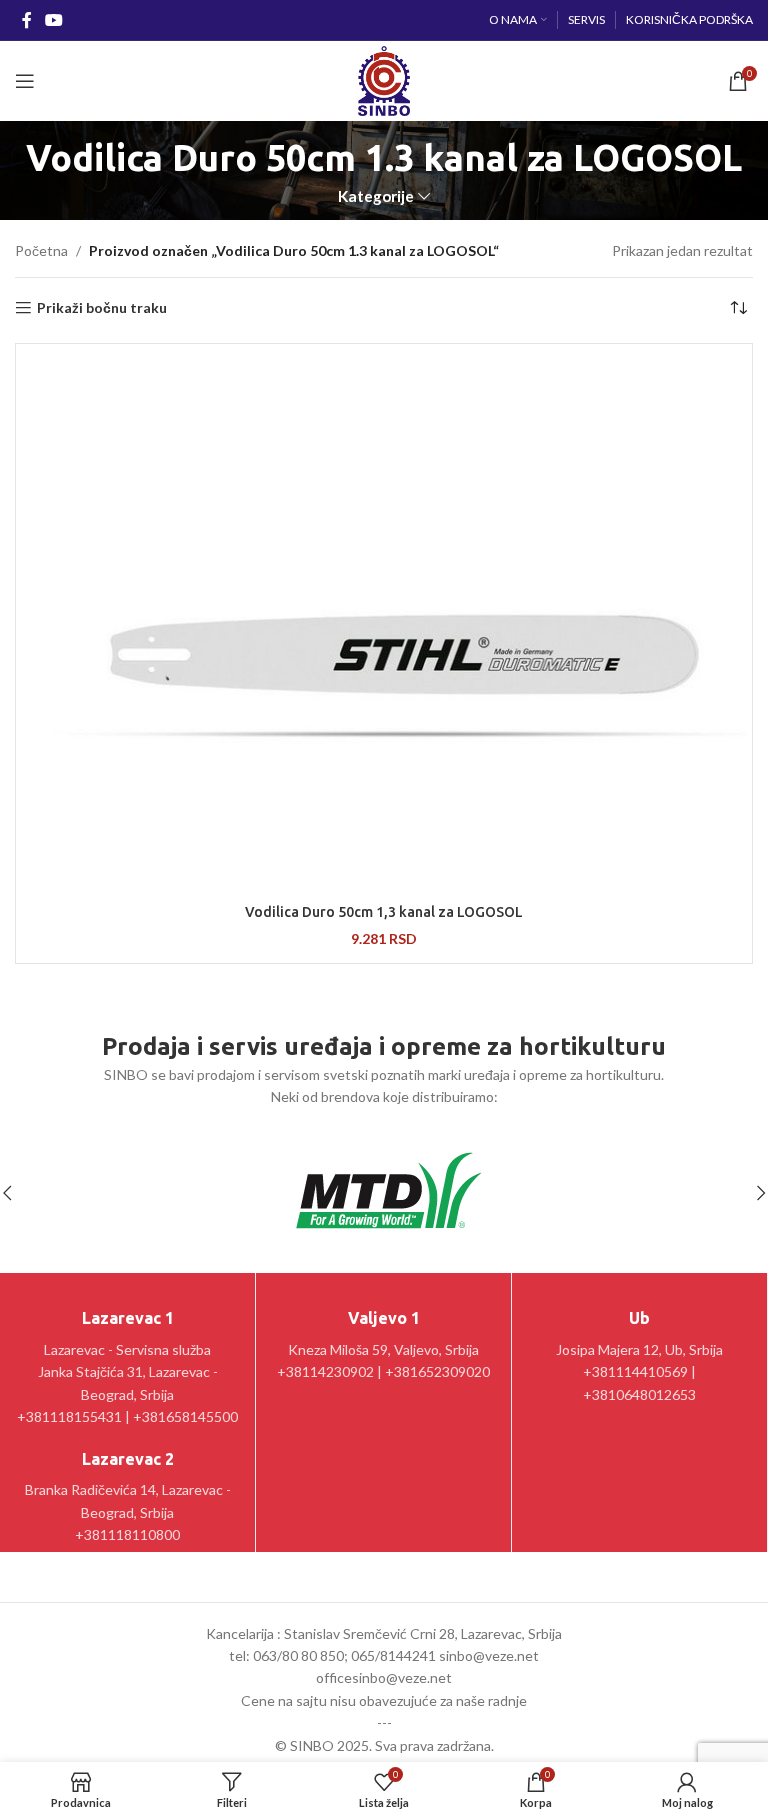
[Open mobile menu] (25, 81)
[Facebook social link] (26, 20)
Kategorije (376, 196)
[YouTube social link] (53, 20)
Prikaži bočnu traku (102, 308)
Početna (41, 250)
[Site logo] (383, 79)
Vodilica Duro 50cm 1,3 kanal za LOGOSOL (384, 912)
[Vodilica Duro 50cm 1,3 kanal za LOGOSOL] (384, 621)
